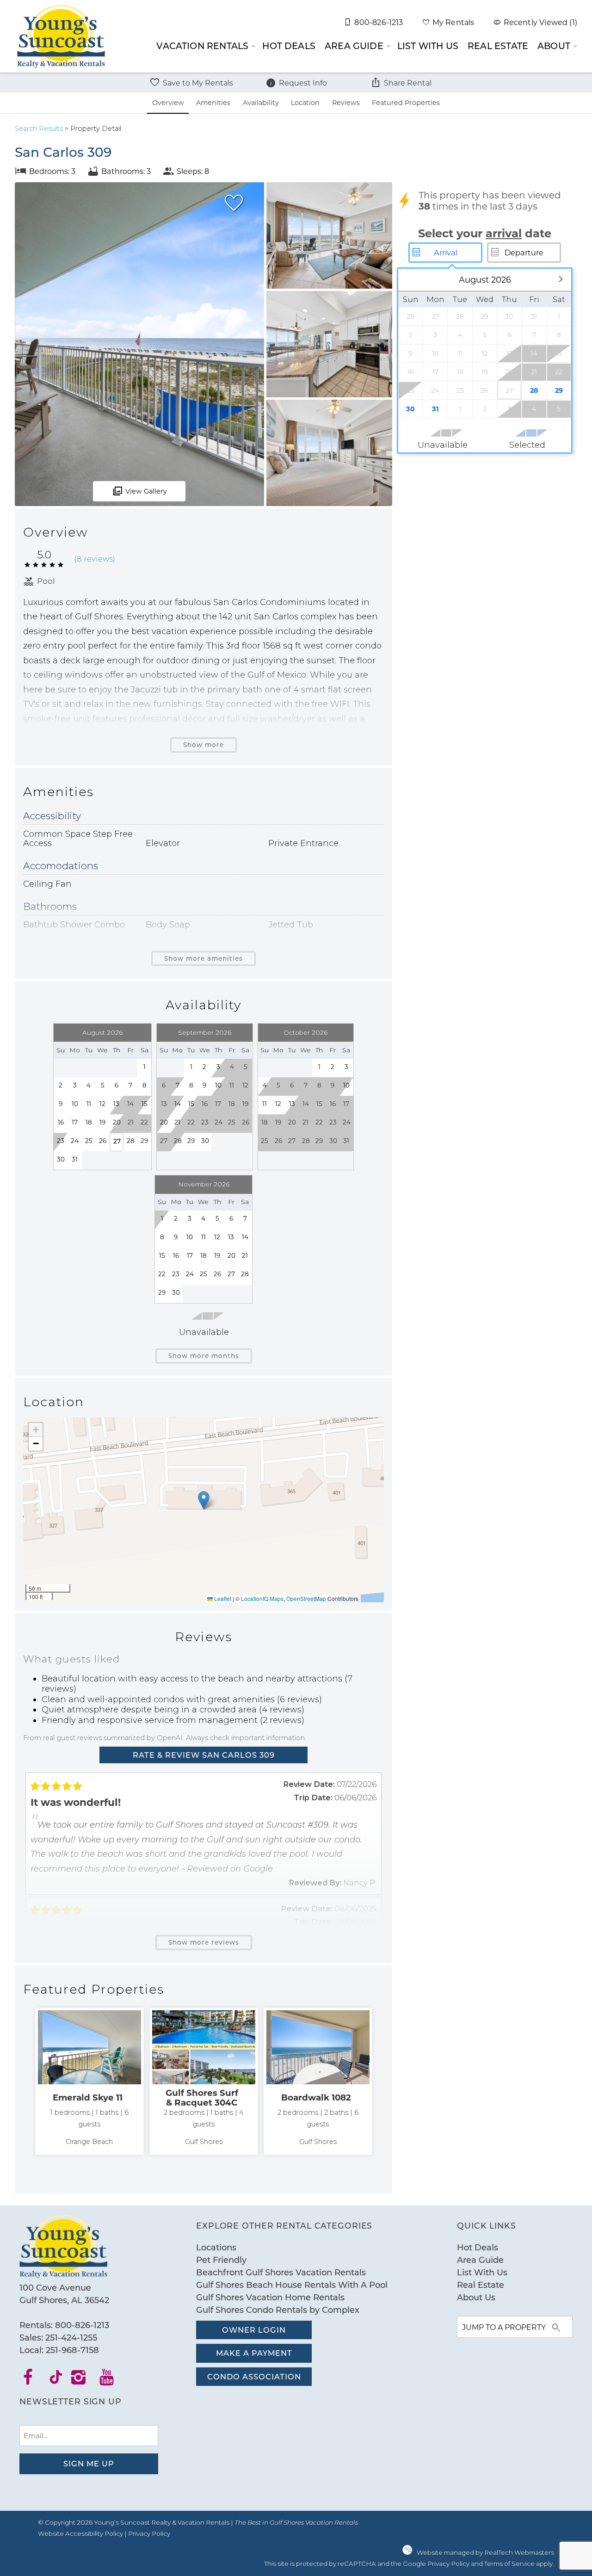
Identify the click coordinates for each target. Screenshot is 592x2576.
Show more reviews (204, 1942)
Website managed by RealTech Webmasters (485, 2552)
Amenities (213, 102)
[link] (89, 2082)
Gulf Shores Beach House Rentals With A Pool (292, 2285)
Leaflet (222, 1598)
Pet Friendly (221, 2260)
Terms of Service (509, 2564)
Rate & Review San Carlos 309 (204, 1755)
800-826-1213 (82, 2325)
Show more (203, 745)
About (554, 46)
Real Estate (498, 46)
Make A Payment (254, 2353)
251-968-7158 (72, 2350)
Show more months (204, 1356)
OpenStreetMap (306, 1598)
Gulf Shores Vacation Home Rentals (270, 2297)
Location (305, 102)
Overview (168, 102)
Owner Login (254, 2330)
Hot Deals (289, 46)
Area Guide (354, 46)
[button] (204, 1500)
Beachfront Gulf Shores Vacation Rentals (281, 2272)
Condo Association (254, 2376)
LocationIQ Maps (262, 1598)
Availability (261, 102)
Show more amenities (203, 958)
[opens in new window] (34, 2380)
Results (39, 129)
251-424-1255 (71, 2337)
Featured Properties (406, 102)
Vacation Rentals (202, 46)
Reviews (346, 102)
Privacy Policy (149, 2533)
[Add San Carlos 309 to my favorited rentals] (234, 203)
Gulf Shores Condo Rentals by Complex (278, 2310)
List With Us (428, 46)
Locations (216, 2247)
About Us (476, 2297)
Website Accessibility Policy (80, 2533)
